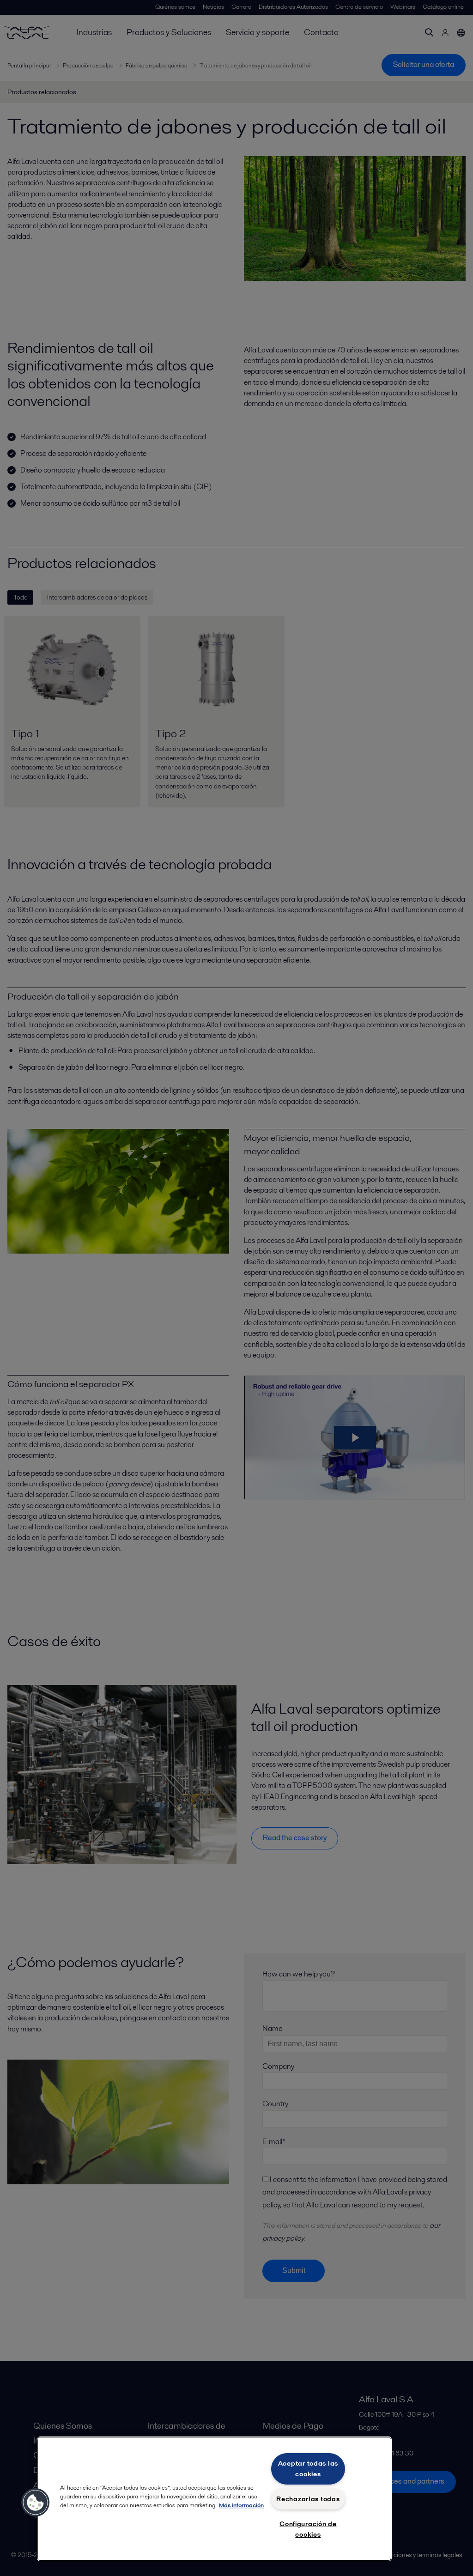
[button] (36, 2503)
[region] (214, 2499)
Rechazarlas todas (308, 2499)
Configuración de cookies (308, 2529)
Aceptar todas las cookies (308, 2469)
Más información (241, 2505)
